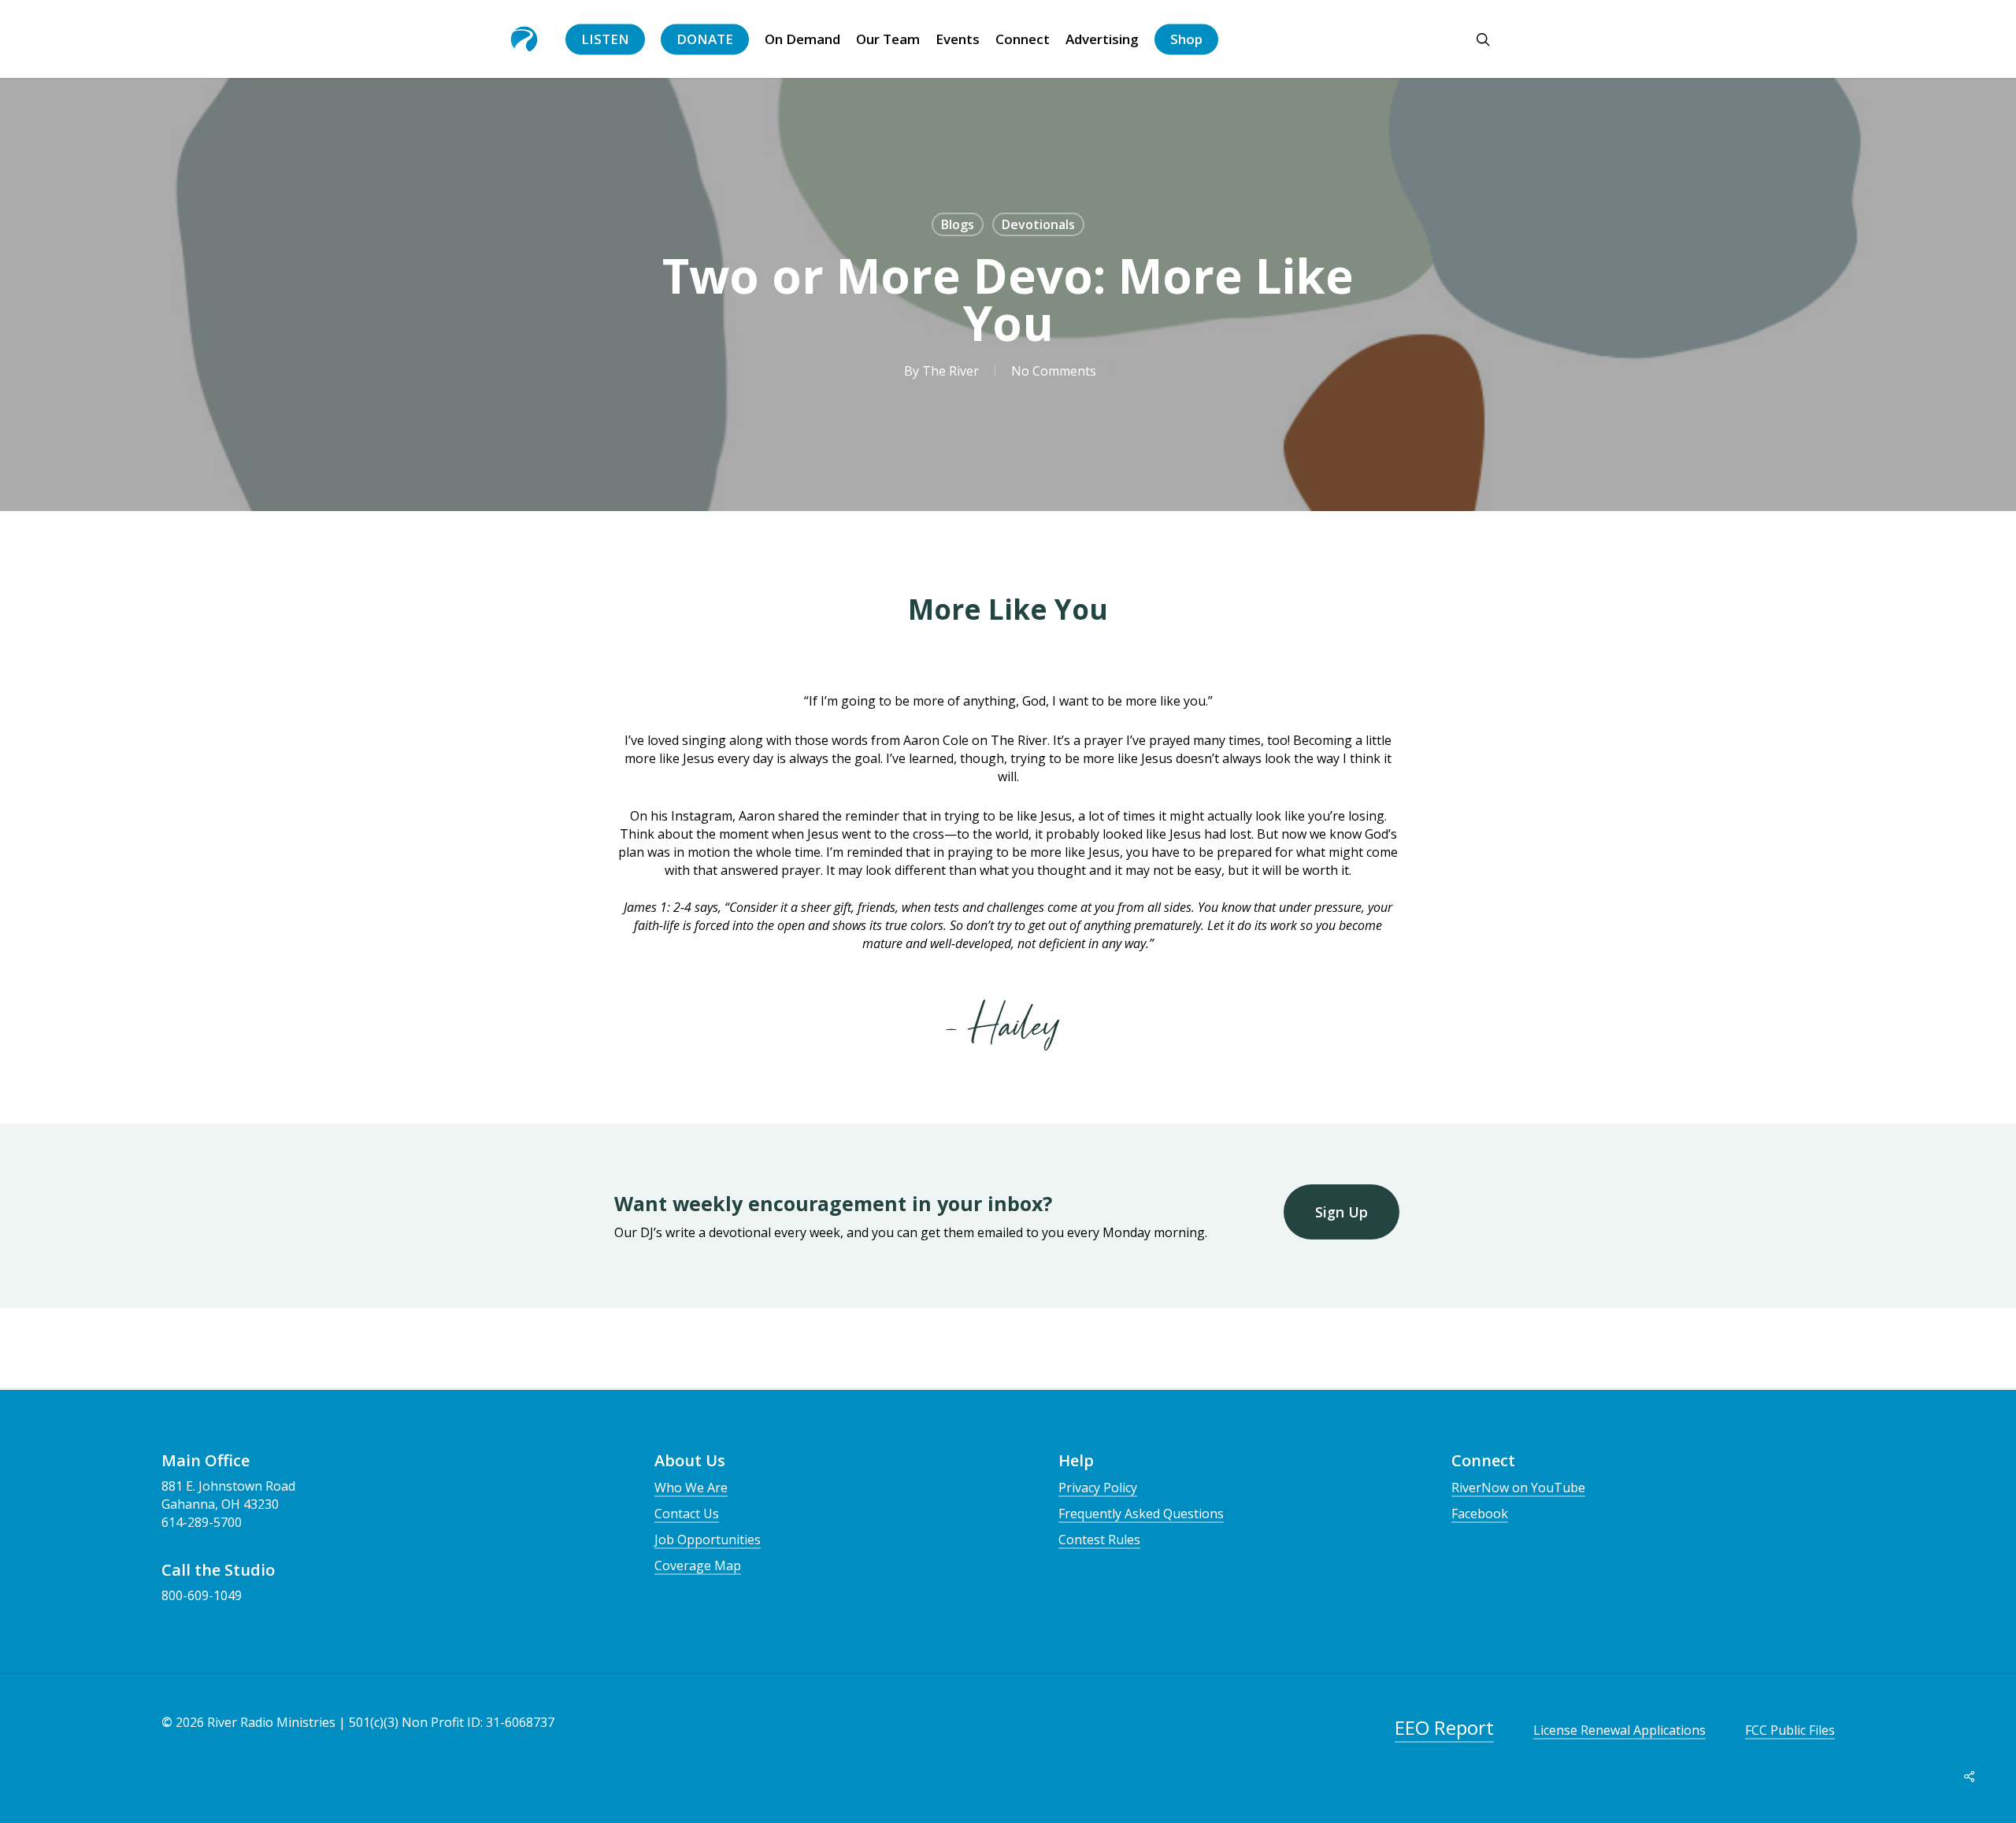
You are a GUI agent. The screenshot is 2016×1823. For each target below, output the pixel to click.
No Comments (1054, 371)
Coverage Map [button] (698, 1565)
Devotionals (1038, 224)
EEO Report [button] (1444, 1727)
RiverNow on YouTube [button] (1518, 1488)
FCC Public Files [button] (1790, 1730)
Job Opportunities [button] (708, 1540)
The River (951, 371)
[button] (1342, 1212)
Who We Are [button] (691, 1488)
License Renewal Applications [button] (1619, 1730)
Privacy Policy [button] (1098, 1488)
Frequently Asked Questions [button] (1141, 1514)
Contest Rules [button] (1099, 1540)
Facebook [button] (1480, 1514)
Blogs (958, 224)
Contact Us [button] (687, 1514)
